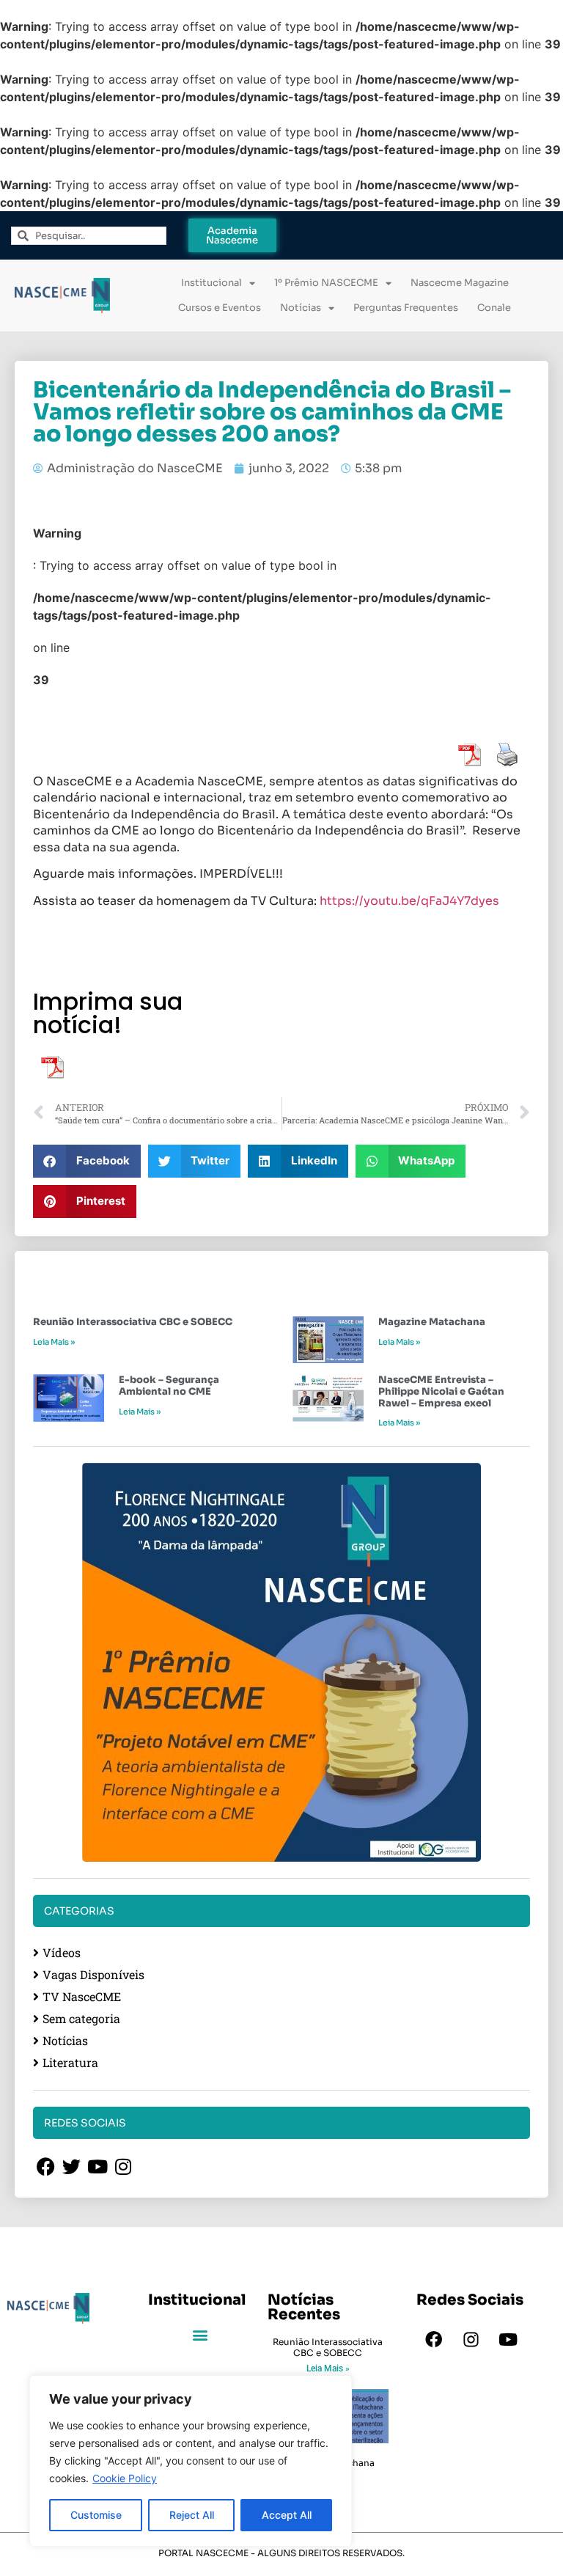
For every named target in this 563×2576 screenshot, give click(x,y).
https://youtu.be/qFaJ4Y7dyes (409, 901)
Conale (494, 308)
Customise (96, 2515)
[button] (87, 1161)
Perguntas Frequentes (406, 308)
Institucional (211, 283)
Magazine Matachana (432, 1322)
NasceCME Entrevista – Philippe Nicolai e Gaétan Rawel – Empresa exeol (441, 1391)
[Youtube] (508, 2339)
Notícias (301, 308)
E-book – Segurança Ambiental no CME (169, 1386)
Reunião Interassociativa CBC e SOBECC (133, 1322)
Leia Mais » (54, 1342)
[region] (191, 2461)
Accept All (287, 2515)
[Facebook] (433, 2339)
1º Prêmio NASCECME (326, 283)
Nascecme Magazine (460, 283)
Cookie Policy (125, 2478)
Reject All (192, 2515)
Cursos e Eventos (220, 308)
